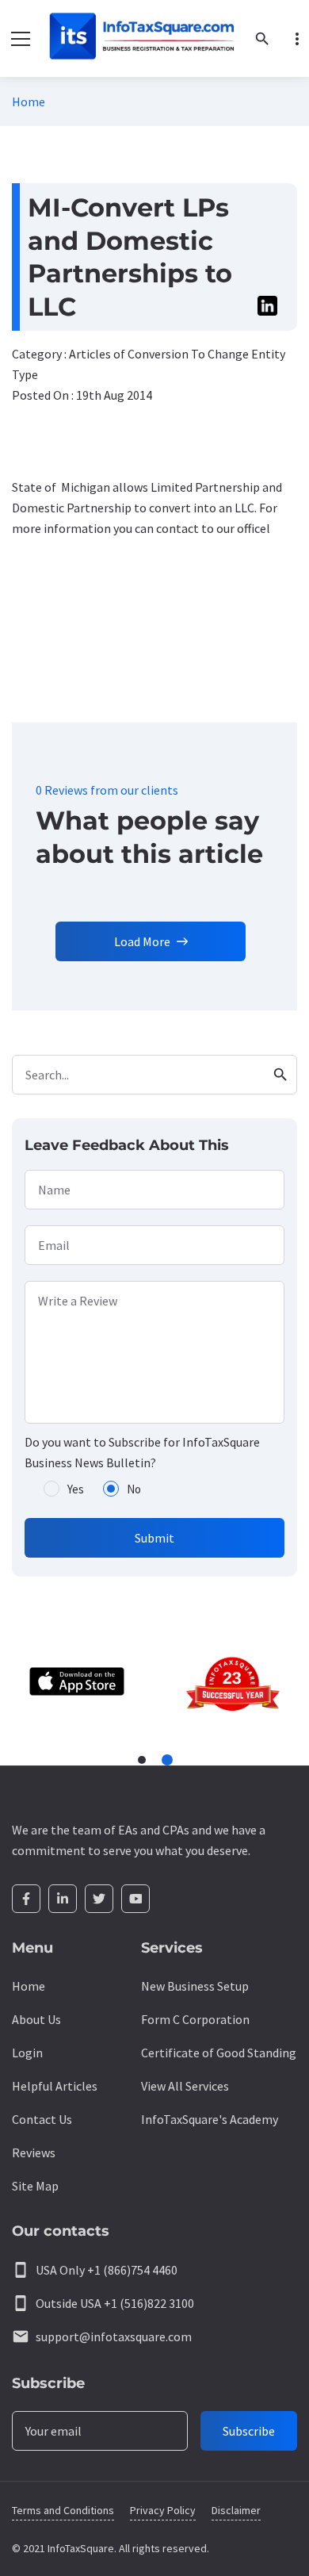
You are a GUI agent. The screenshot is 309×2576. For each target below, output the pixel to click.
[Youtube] (135, 1899)
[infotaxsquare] (141, 38)
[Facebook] (26, 1899)
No (134, 1489)
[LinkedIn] (63, 1899)
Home (29, 102)
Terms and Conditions (63, 2510)
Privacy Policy (163, 2510)
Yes (76, 1489)
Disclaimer (236, 2510)
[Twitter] (99, 1899)
